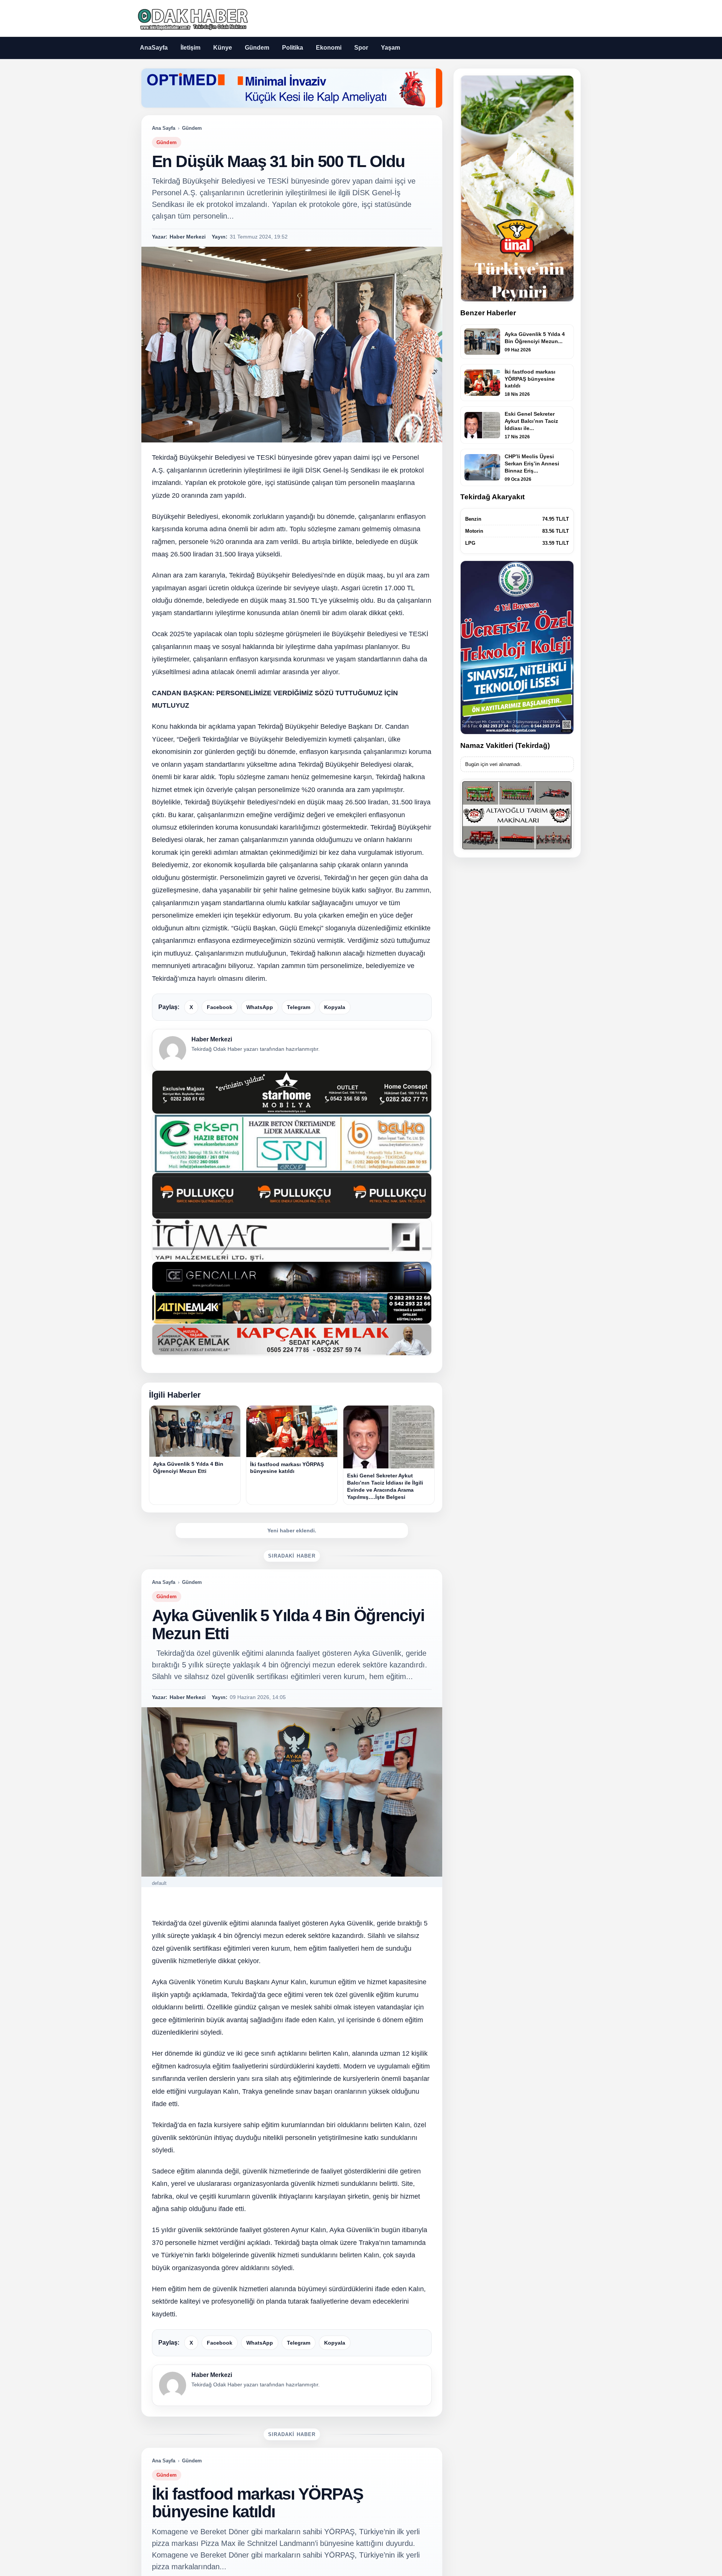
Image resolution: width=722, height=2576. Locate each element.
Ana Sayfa (164, 128)
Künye (223, 48)
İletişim (190, 48)
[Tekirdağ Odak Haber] (192, 18)
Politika (293, 48)
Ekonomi (329, 48)
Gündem (257, 48)
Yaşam (391, 48)
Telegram (299, 1007)
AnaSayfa (154, 48)
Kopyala (335, 1007)
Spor (361, 48)
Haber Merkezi (212, 1039)
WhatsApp (260, 1007)
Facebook (220, 1007)
